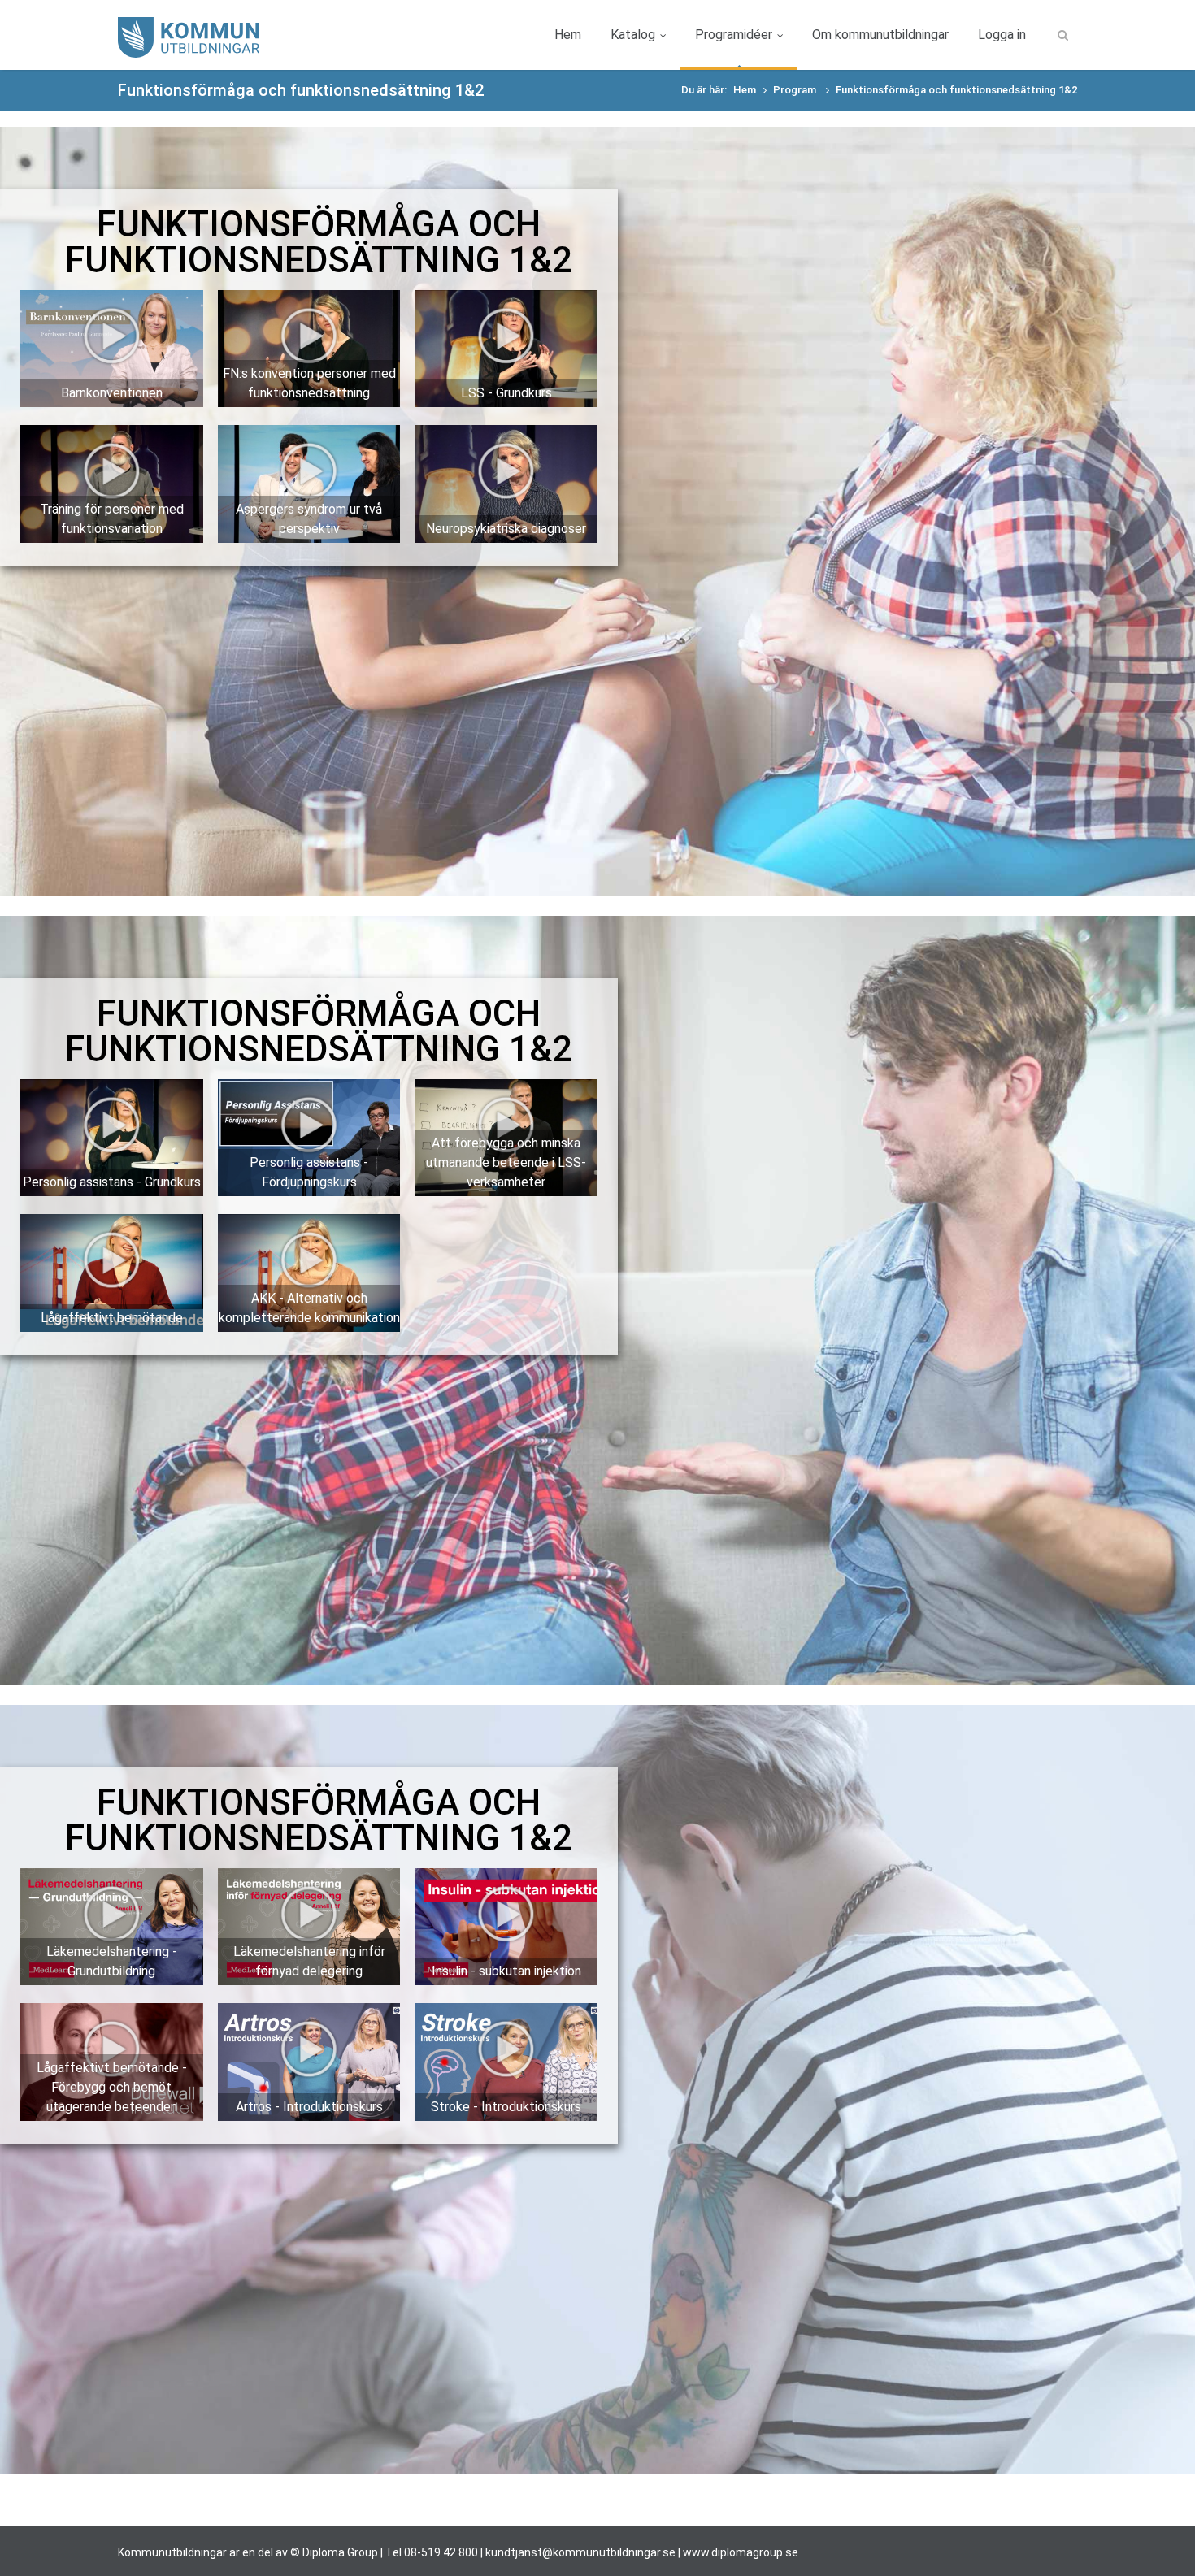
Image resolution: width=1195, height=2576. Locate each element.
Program (796, 90)
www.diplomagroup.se (741, 2552)
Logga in (1002, 35)
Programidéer (734, 35)
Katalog (633, 35)
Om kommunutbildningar (880, 35)
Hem (568, 35)
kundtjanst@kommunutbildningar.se (580, 2552)
